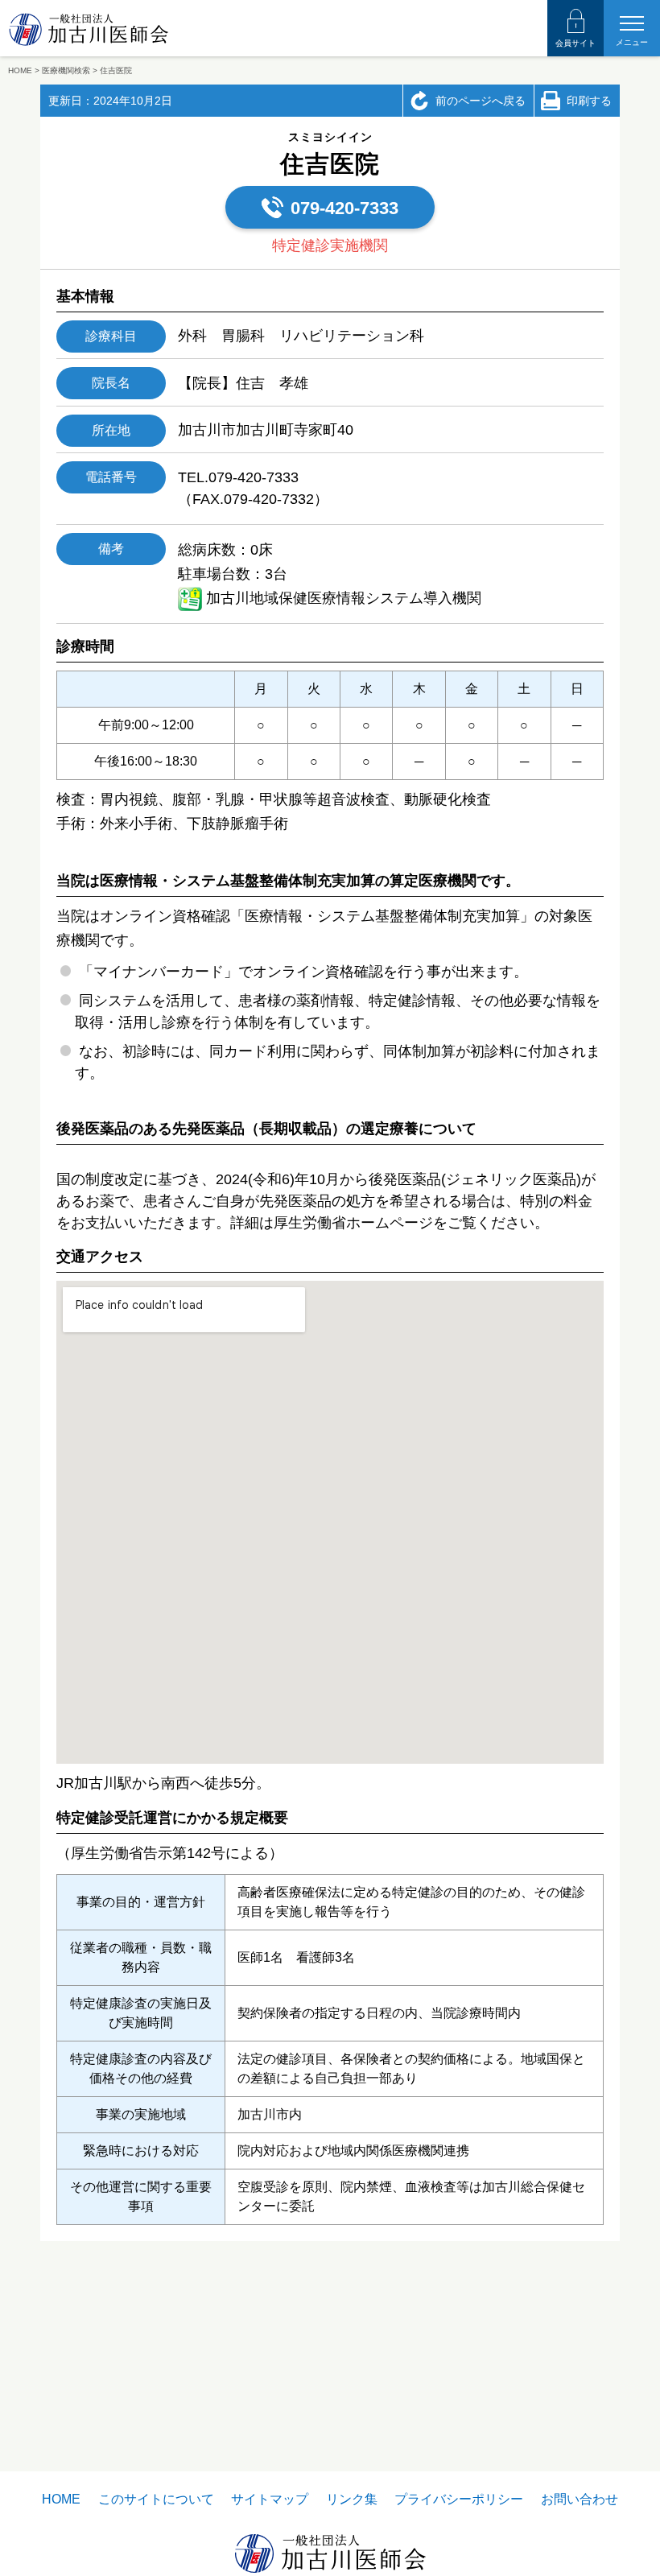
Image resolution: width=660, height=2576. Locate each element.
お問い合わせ (580, 2499)
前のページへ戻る (481, 101)
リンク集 (352, 2499)
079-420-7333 (344, 208)
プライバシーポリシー (459, 2499)
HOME (61, 2499)
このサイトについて (156, 2499)
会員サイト (575, 43)
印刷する (589, 101)
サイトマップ (270, 2499)
